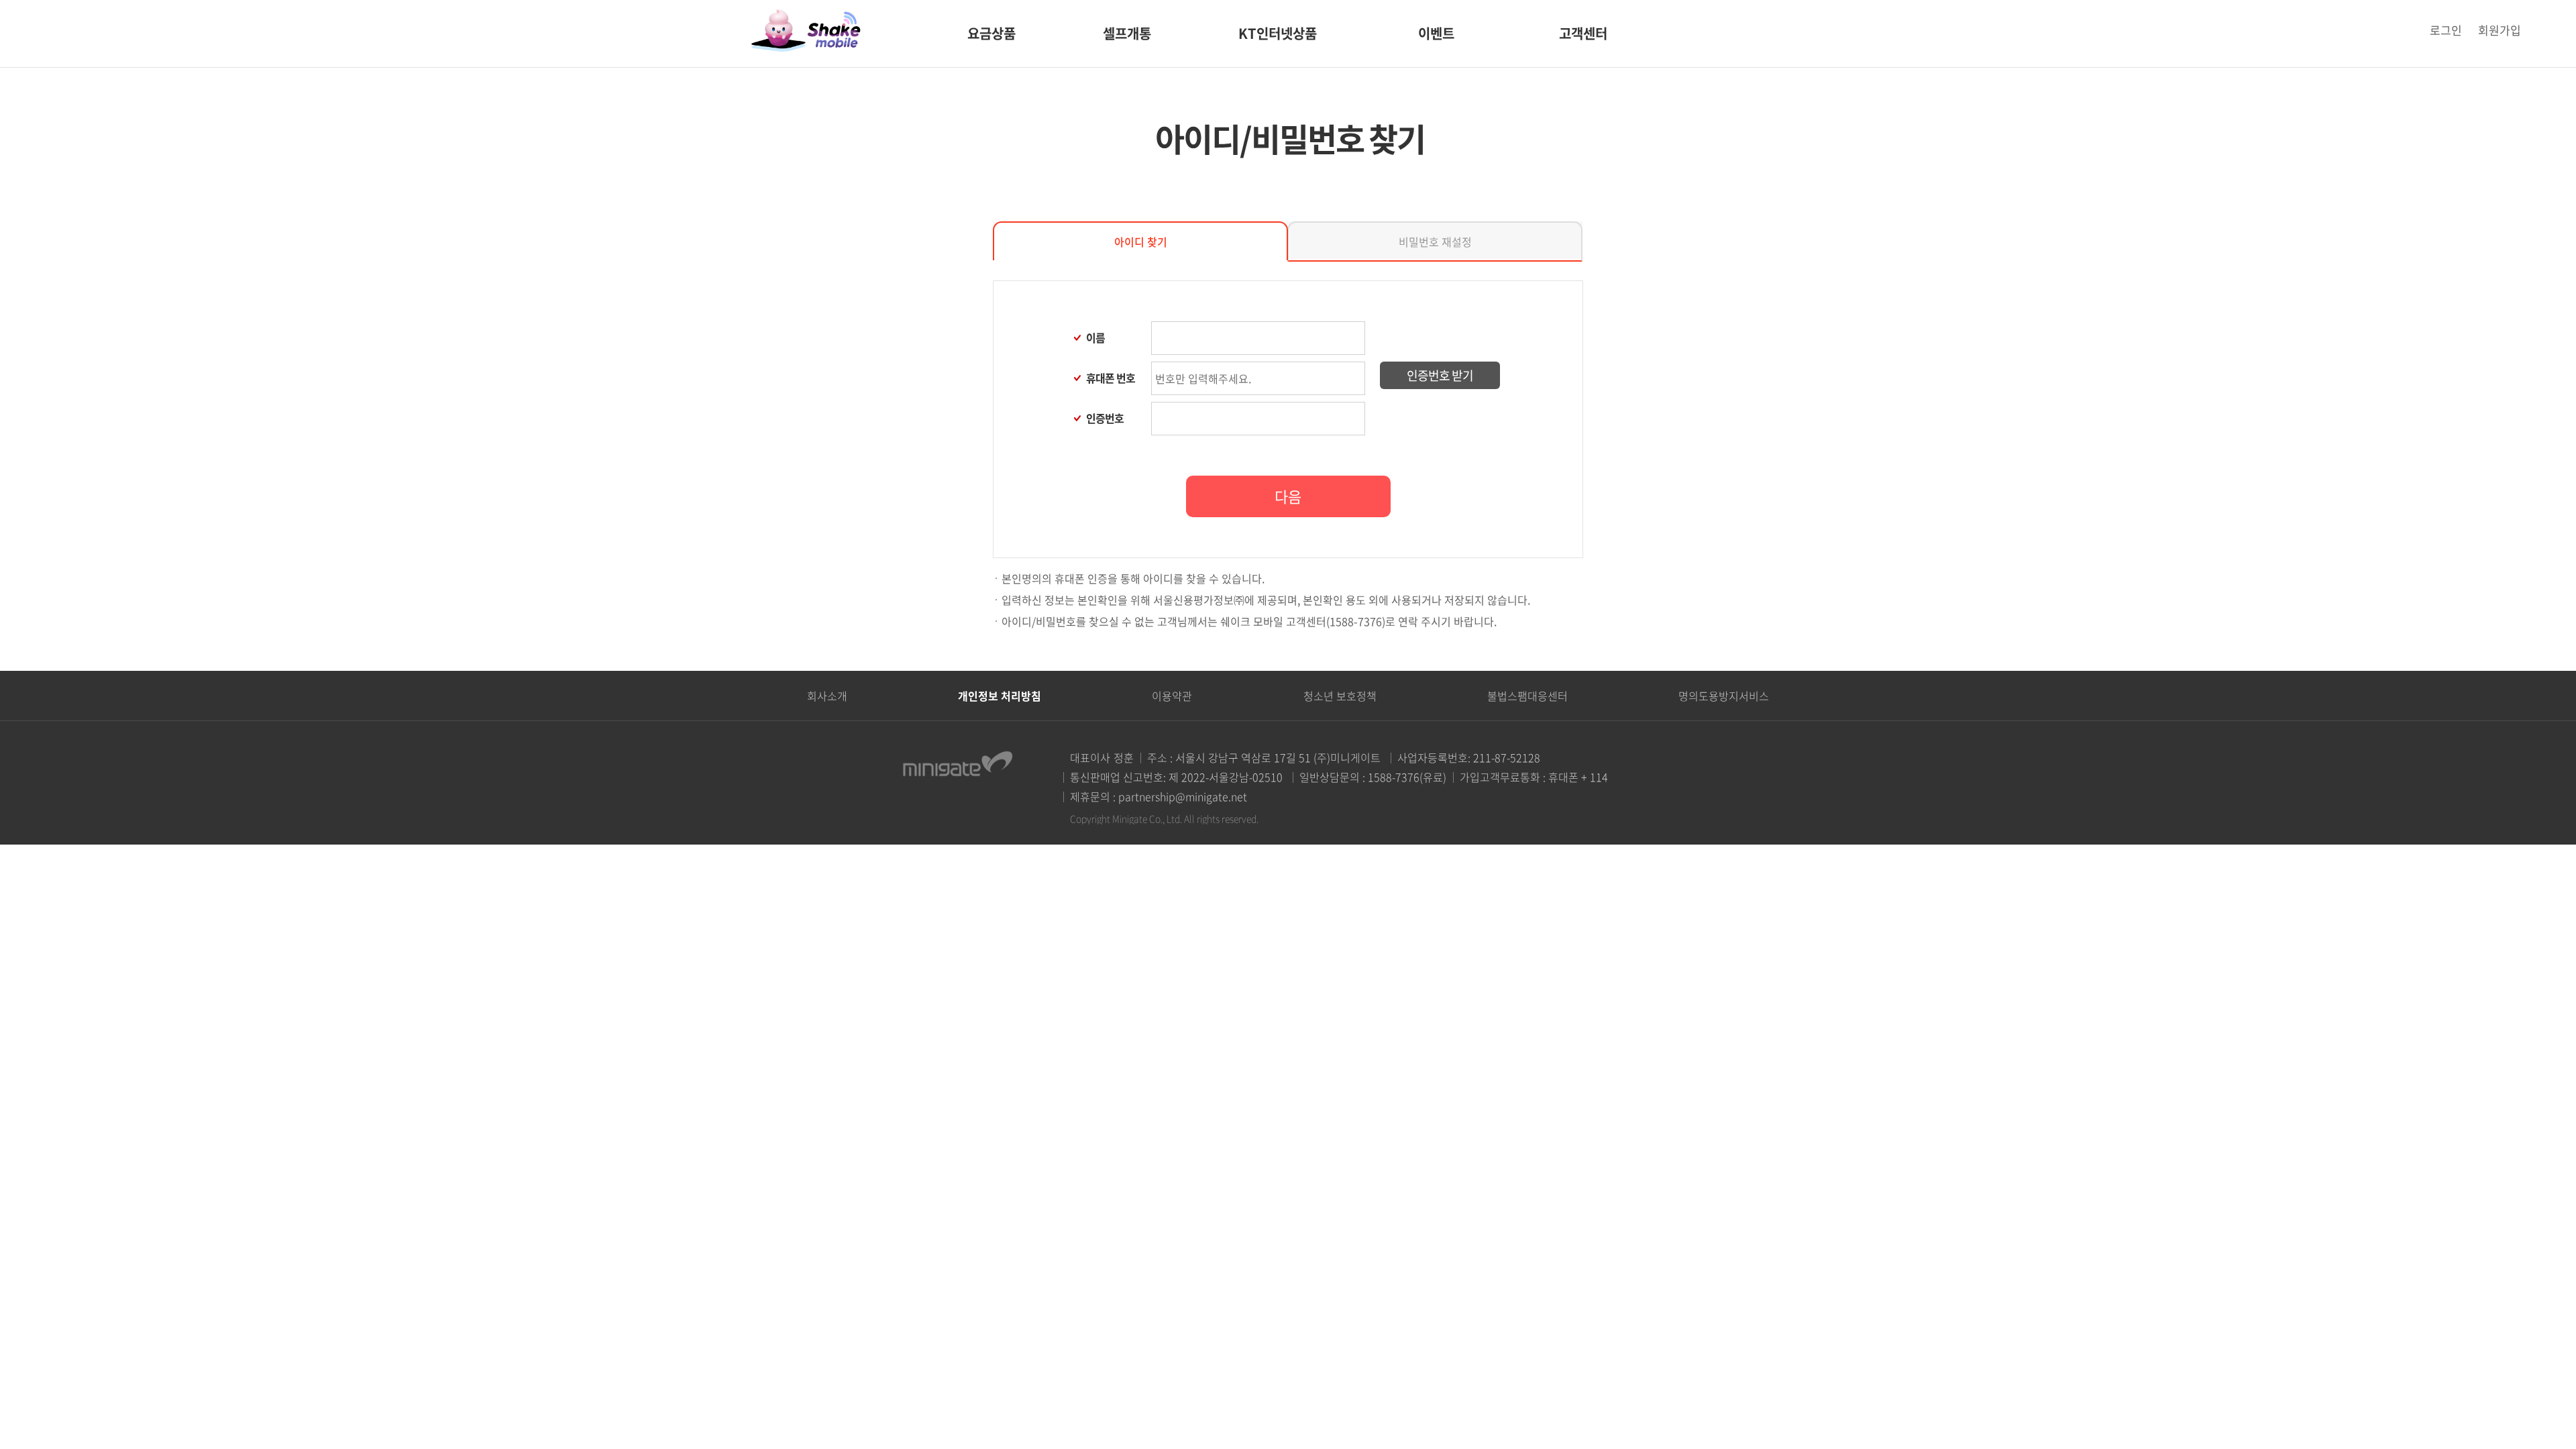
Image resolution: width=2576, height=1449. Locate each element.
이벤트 (1436, 33)
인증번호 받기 (1440, 375)
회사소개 (827, 696)
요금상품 (991, 33)
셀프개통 (1127, 33)
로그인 (2446, 30)
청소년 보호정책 (1340, 696)
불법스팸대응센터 (1527, 696)
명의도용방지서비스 (1724, 696)
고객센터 (1583, 33)
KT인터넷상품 (1278, 33)
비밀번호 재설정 (1435, 241)
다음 (1288, 496)
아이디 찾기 (1141, 241)
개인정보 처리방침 (1000, 696)
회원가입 (2500, 30)
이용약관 (1172, 696)
